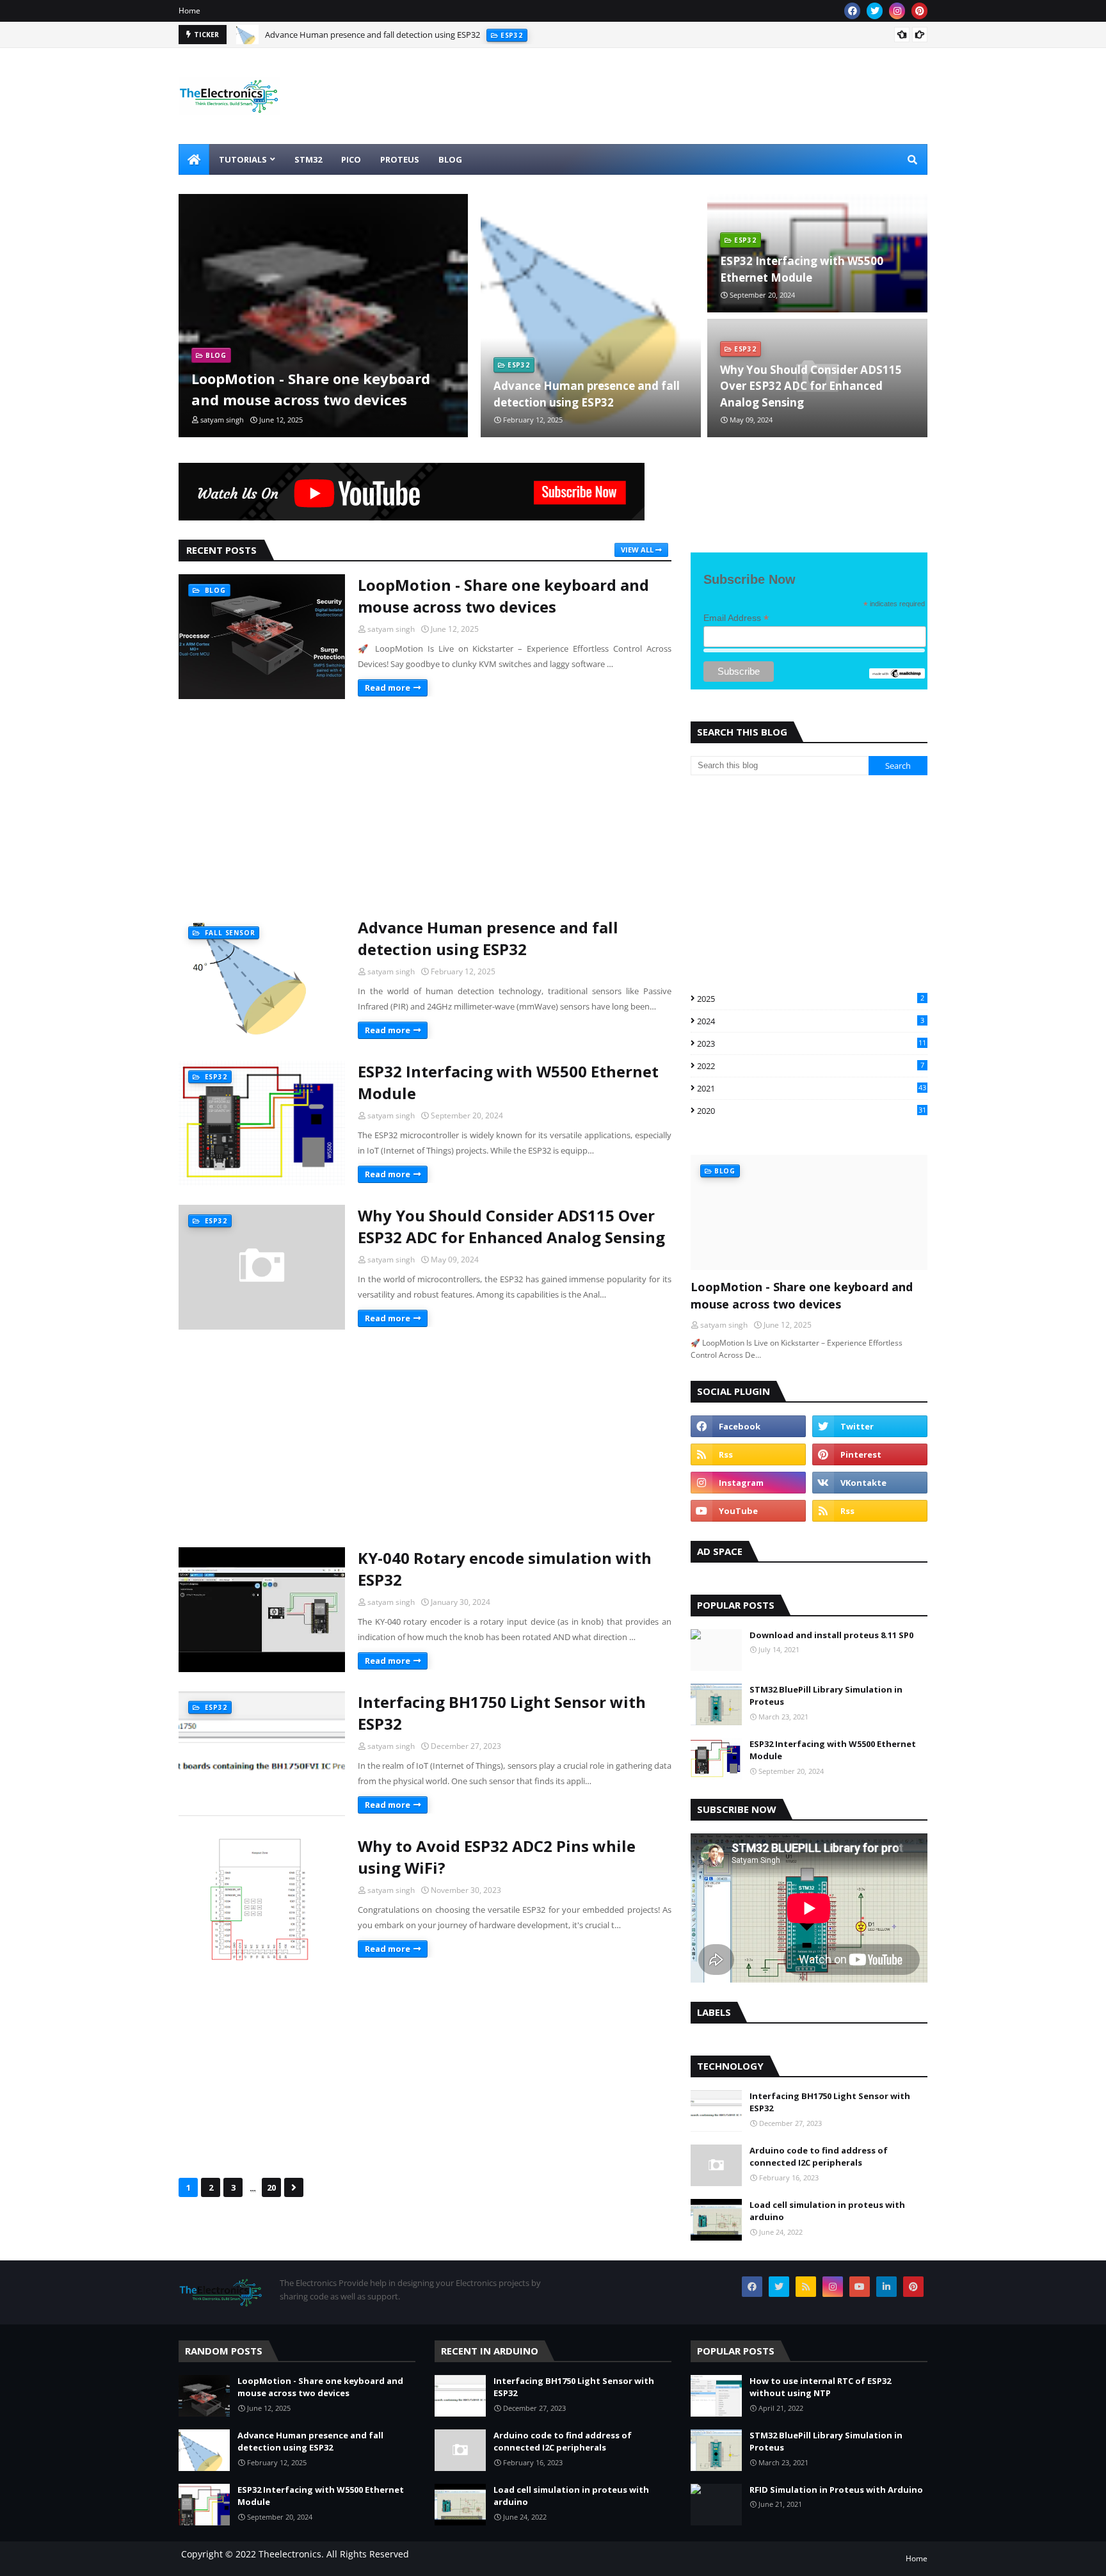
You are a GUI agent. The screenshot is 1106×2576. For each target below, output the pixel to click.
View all (637, 550)
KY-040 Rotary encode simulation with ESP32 (505, 1569)
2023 (812, 1043)
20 (271, 2187)
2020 (812, 1111)
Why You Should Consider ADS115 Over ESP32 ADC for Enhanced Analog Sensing (811, 386)
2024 (811, 1021)
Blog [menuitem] (450, 159)
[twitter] (875, 11)
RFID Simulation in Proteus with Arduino (836, 2490)
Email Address (736, 618)
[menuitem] (194, 159)
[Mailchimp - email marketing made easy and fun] (897, 675)
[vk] (870, 1483)
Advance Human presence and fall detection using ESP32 (587, 394)
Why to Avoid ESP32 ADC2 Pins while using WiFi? (497, 1857)
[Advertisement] (425, 808)
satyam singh (391, 629)
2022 (811, 1066)
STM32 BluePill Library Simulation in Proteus (826, 1696)
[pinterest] (919, 11)
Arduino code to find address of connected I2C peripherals (819, 2157)
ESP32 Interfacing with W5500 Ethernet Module (354, 38)
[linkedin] (886, 2287)
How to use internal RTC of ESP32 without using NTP (820, 2387)
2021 (812, 1088)
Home (189, 11)
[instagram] (897, 11)
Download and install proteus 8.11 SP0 (831, 1635)
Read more (388, 688)
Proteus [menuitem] (400, 159)
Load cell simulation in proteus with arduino (827, 2211)
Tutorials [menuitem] (243, 159)
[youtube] (748, 1511)
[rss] (748, 1454)
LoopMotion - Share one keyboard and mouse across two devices (311, 389)
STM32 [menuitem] (308, 159)
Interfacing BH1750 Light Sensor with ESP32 (502, 1713)
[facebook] (852, 11)
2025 (811, 999)
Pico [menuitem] (351, 159)
